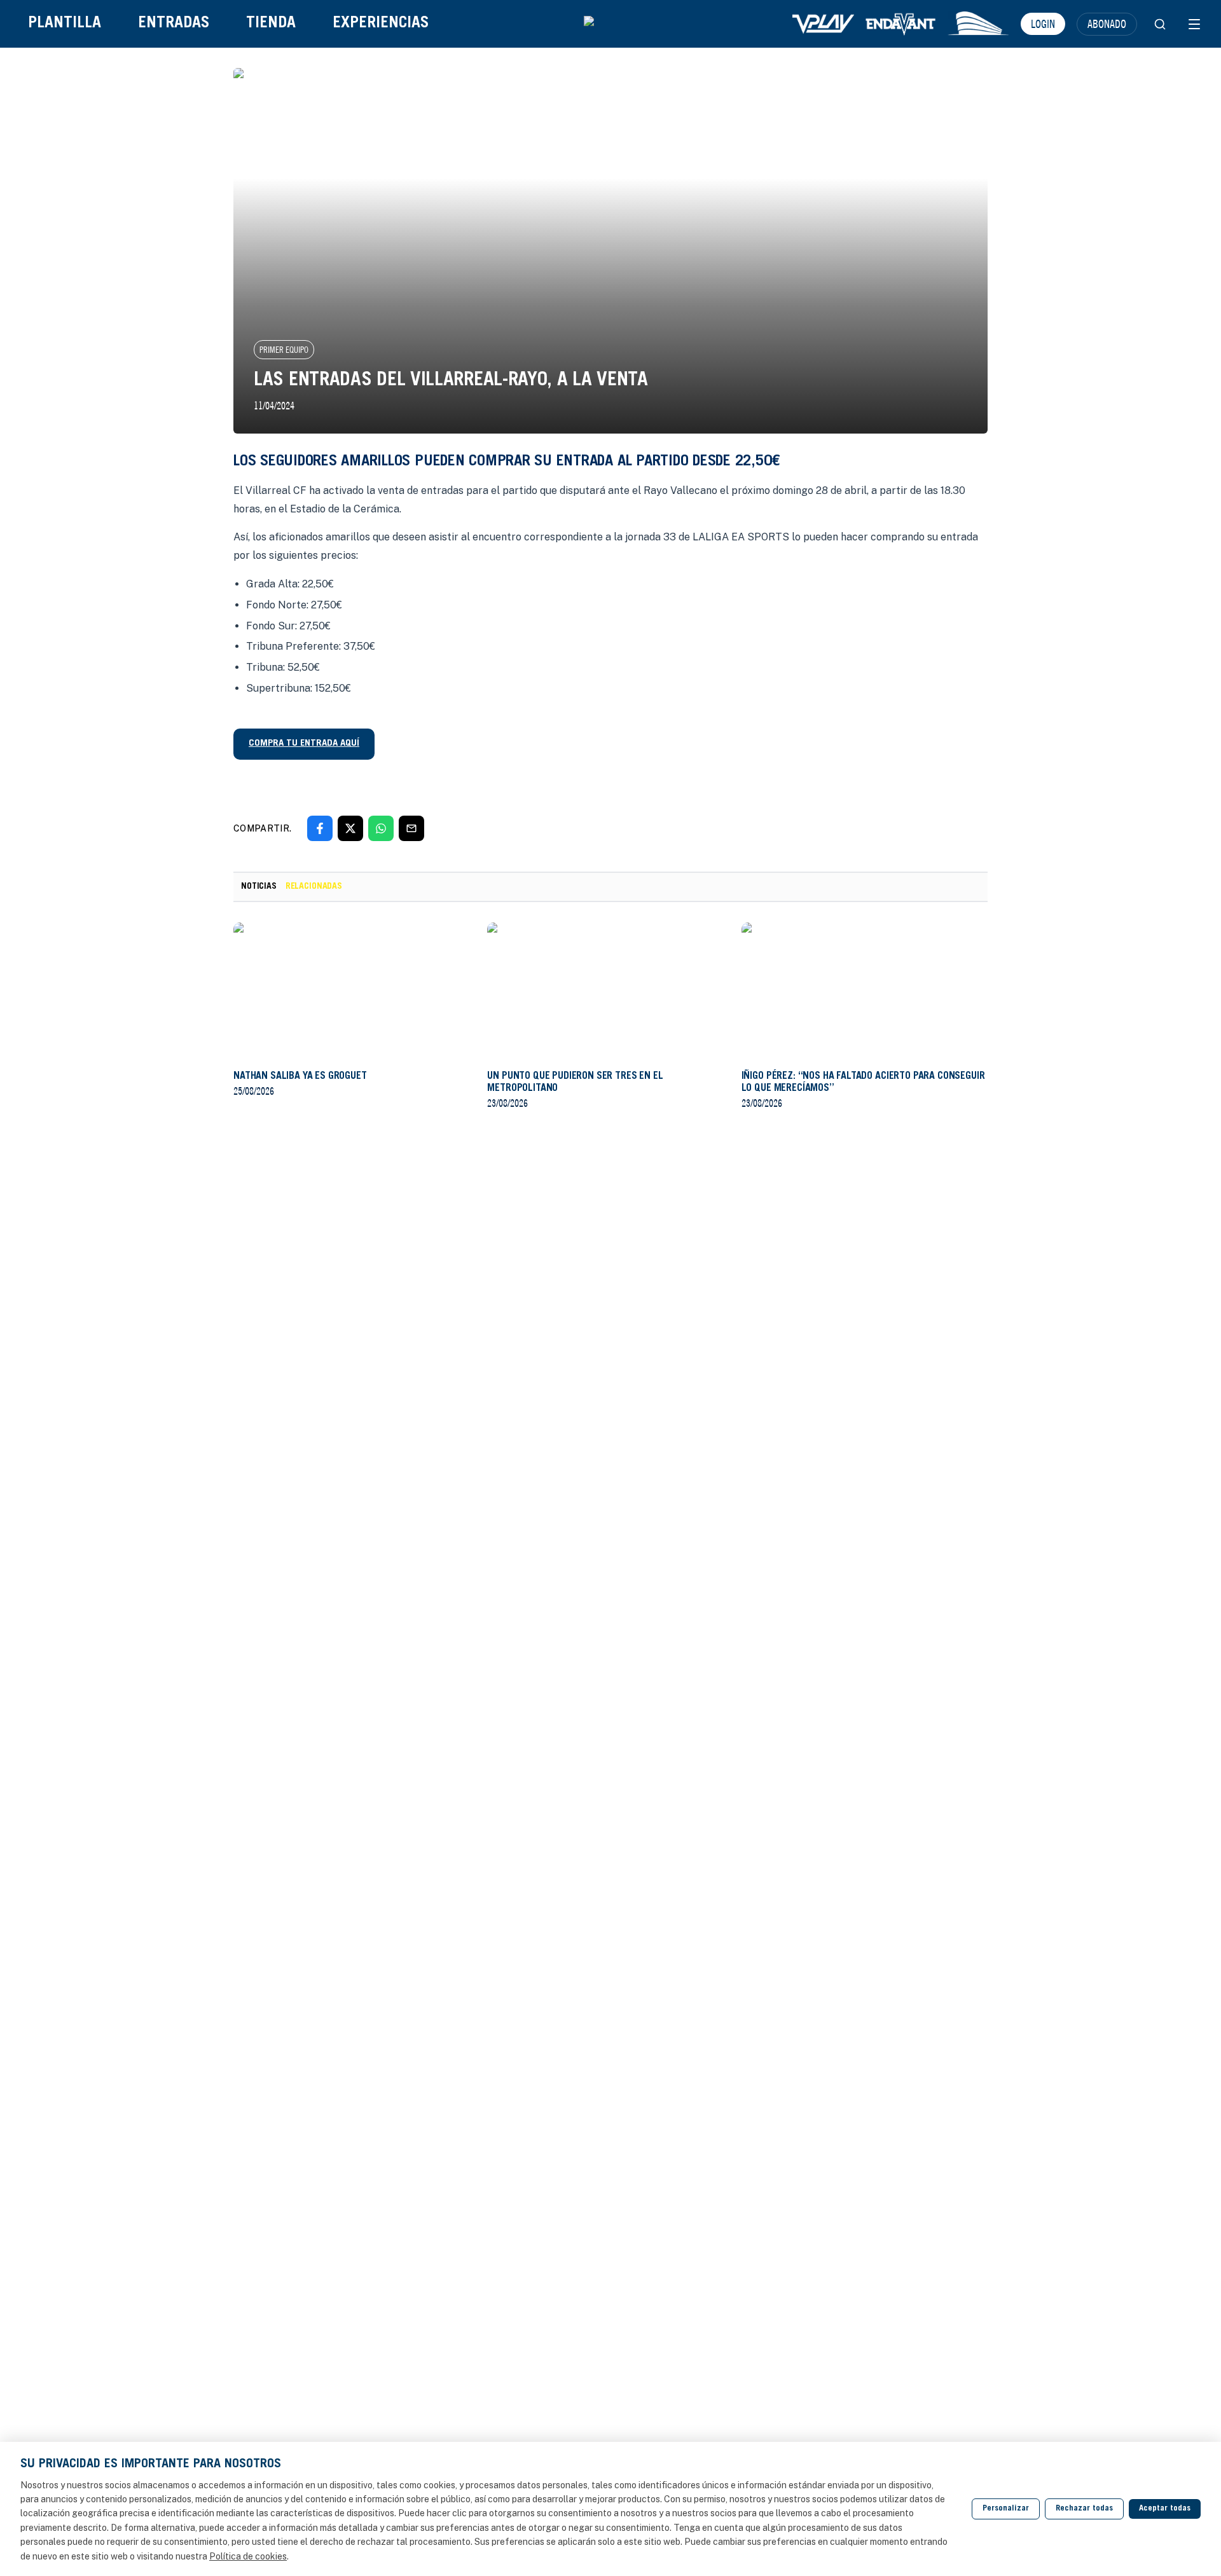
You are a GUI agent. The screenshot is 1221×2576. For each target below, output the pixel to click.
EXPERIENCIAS (381, 24)
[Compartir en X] (350, 828)
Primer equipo (284, 350)
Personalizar (1006, 2509)
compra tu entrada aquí (304, 743)
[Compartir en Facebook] (320, 828)
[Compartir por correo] (411, 828)
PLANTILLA (65, 24)
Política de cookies (248, 2556)
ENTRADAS (174, 24)
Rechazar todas (1084, 2509)
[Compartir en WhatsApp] (381, 828)
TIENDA (271, 24)
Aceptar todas (1165, 2509)
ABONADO (1107, 24)
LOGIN (1043, 24)
